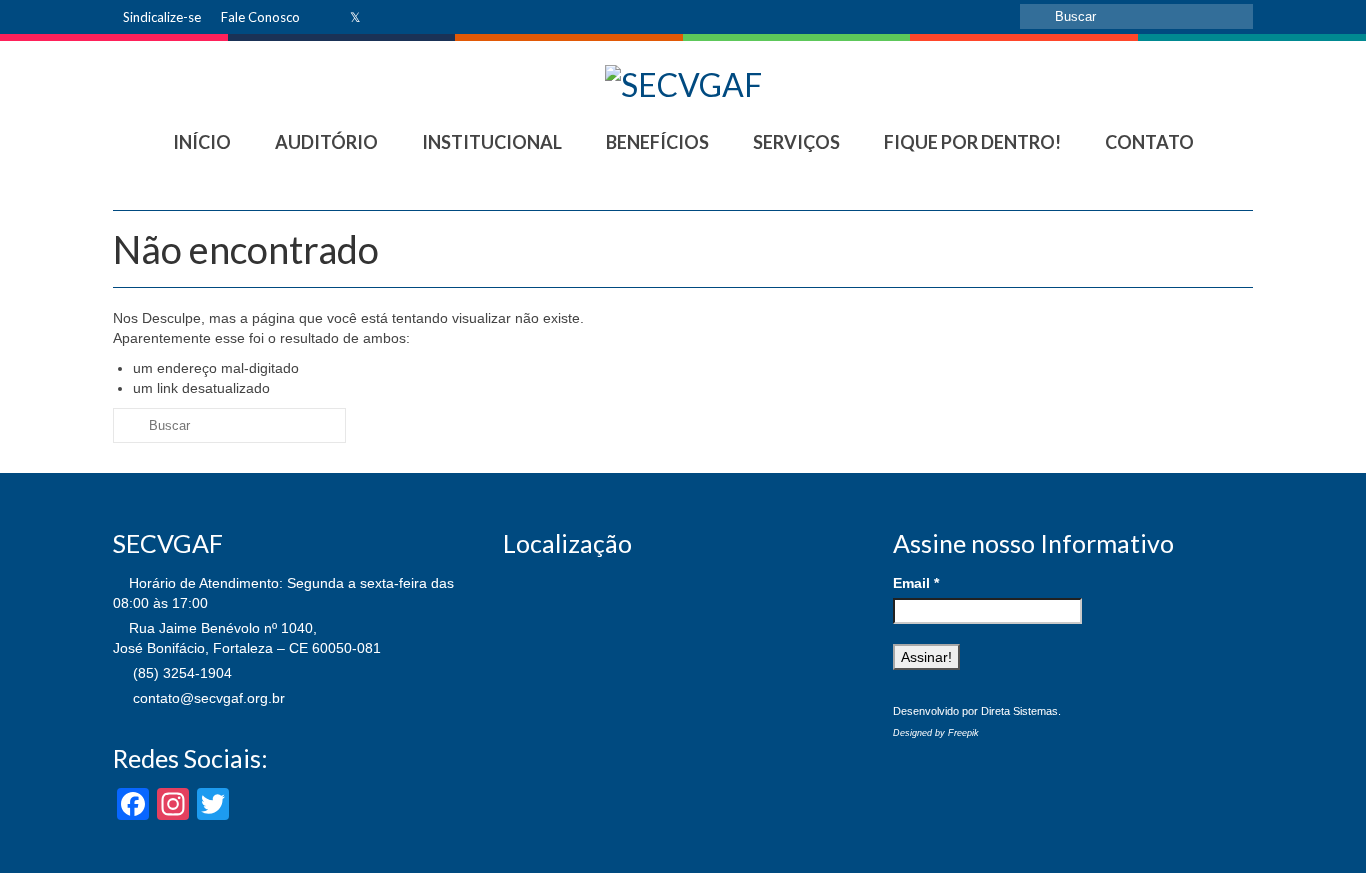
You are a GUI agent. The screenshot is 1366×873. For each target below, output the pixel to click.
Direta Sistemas (1019, 711)
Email (916, 583)
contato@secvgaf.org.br (207, 698)
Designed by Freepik (936, 733)
